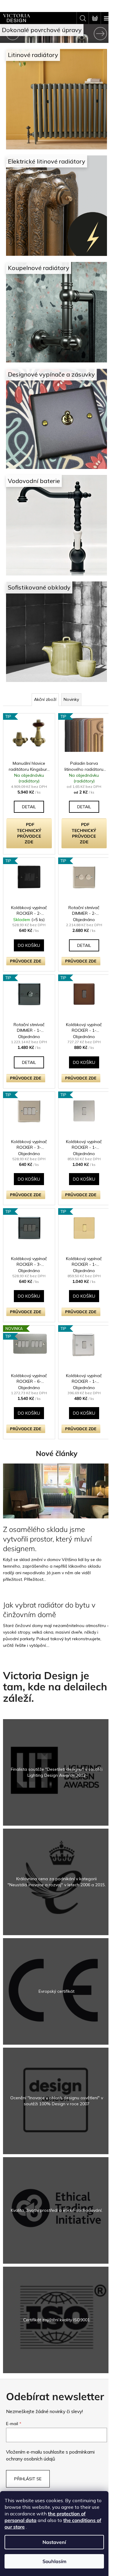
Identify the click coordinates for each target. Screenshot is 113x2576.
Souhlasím (54, 2561)
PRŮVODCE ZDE (26, 930)
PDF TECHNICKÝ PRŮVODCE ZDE (28, 805)
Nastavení (54, 2542)
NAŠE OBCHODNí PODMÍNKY (54, 2459)
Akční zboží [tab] (43, 672)
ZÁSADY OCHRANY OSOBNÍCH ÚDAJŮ (54, 2468)
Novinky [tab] (69, 672)
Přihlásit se (28, 2424)
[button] (8, 33)
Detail (28, 778)
